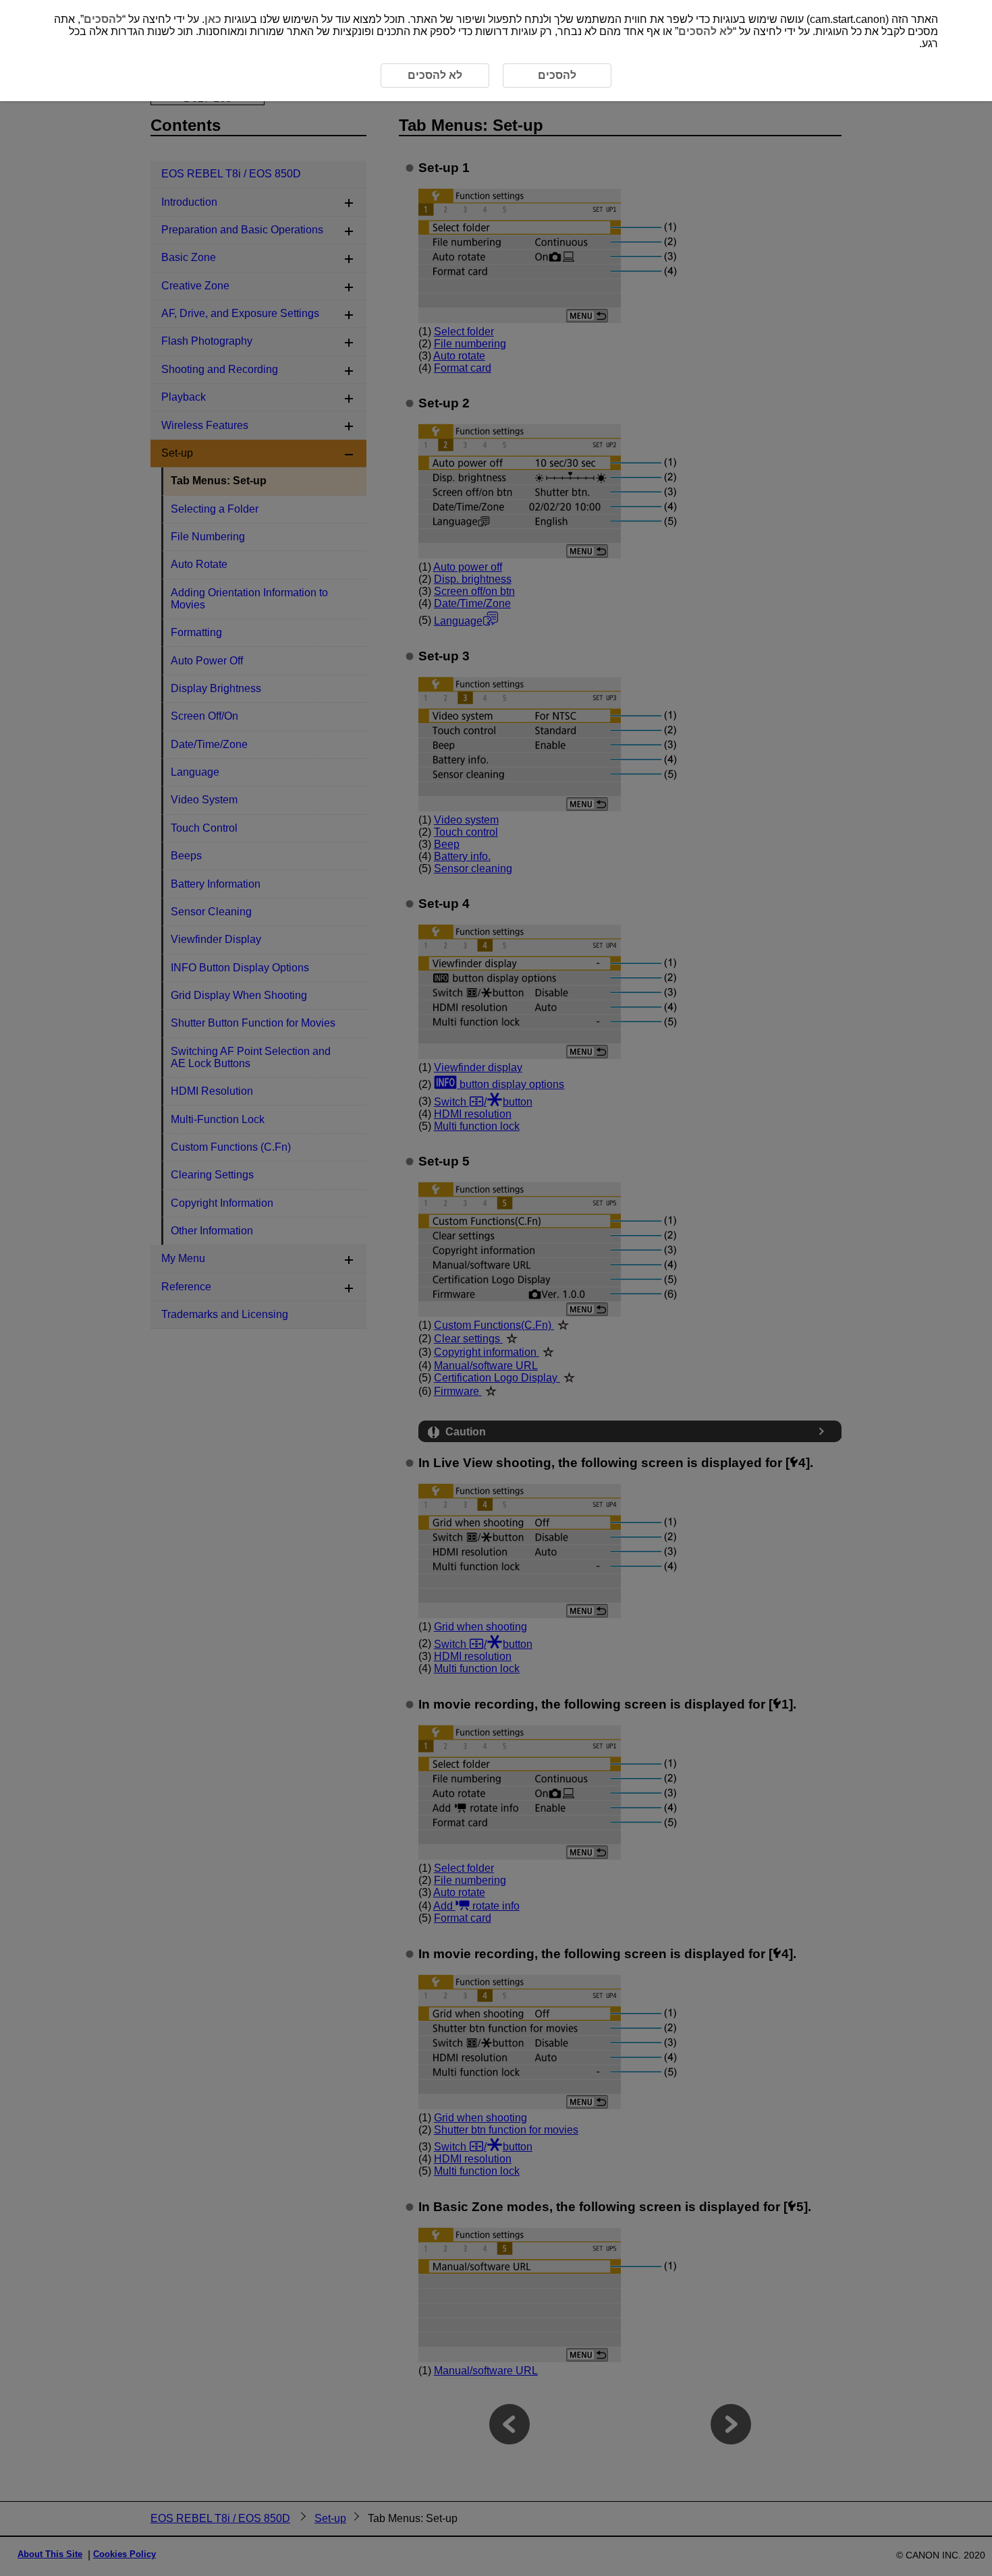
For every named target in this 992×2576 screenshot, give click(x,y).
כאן (213, 19)
